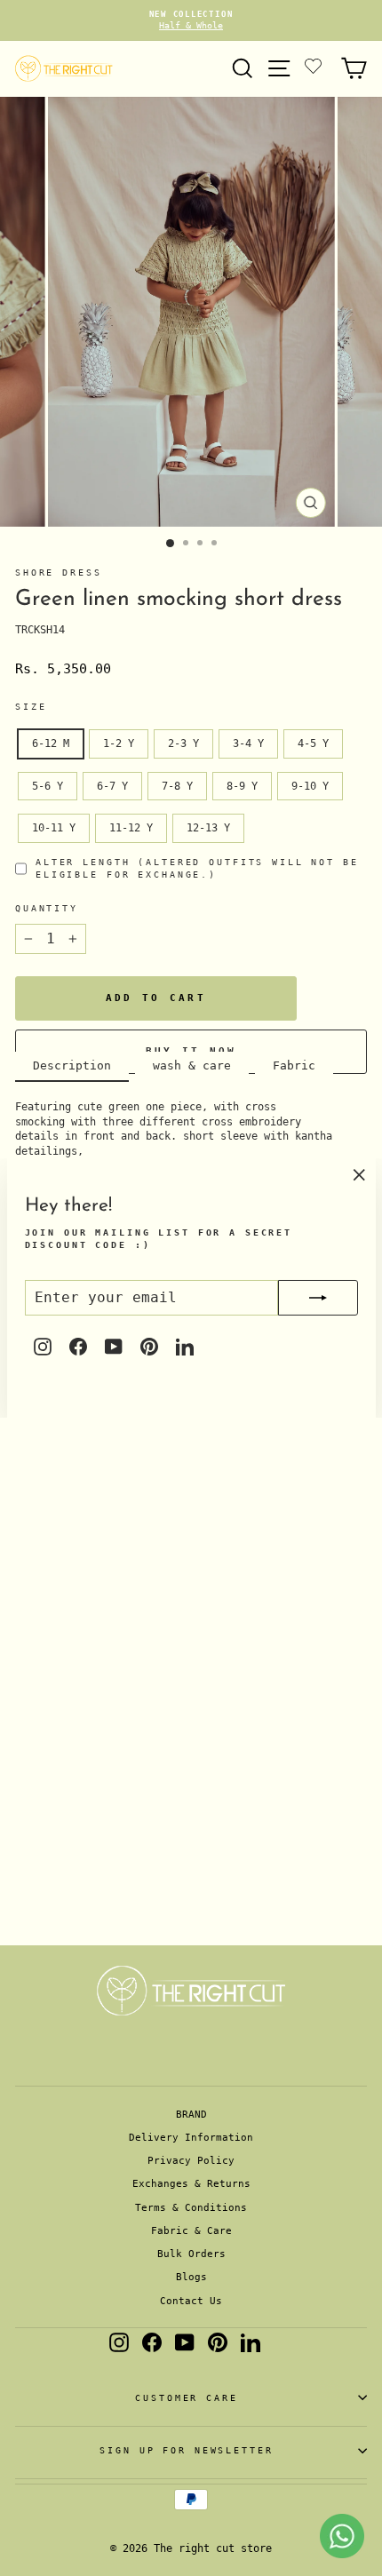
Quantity (47, 908)
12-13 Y (208, 828)
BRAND (191, 2115)
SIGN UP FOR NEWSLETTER (186, 2450)
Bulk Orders (191, 2254)
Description (72, 1065)
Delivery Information (191, 2138)
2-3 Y (183, 743)
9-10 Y (310, 786)
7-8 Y (177, 786)
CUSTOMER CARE (186, 2398)
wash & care (192, 1065)
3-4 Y (248, 743)
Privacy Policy (191, 2161)
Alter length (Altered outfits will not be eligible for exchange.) (197, 868)
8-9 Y (242, 786)
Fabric (294, 1065)
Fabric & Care (191, 2231)
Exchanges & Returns (191, 2184)
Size (31, 707)
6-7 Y (112, 786)
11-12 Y (131, 828)
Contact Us (191, 2301)
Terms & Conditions (191, 2208)
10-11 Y (54, 828)
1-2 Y (119, 743)
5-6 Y (48, 786)
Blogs (191, 2277)
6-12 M (51, 743)
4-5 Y (313, 743)
